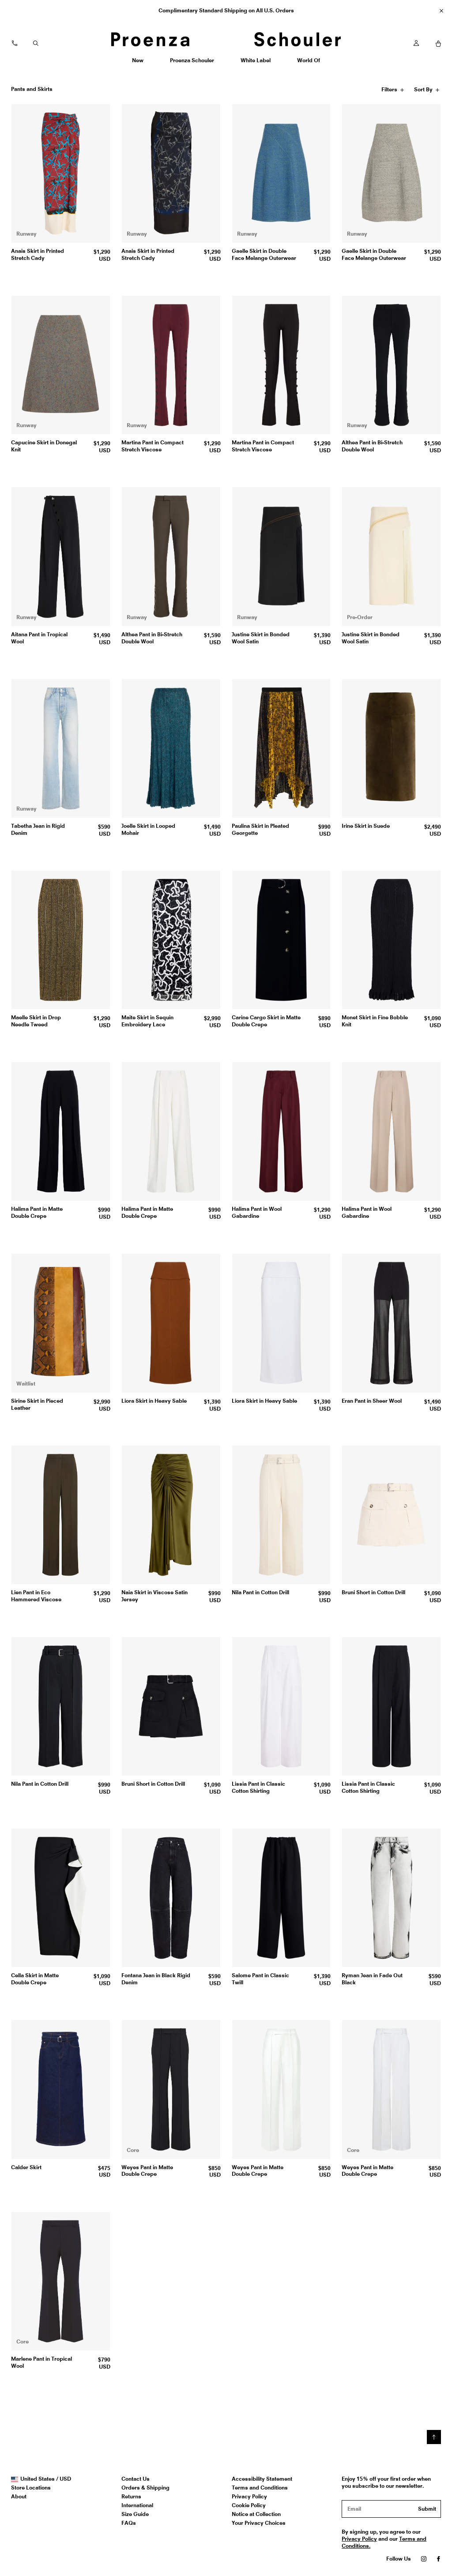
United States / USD (45, 2479)
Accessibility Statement (262, 2479)
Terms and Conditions (260, 2488)
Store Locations (31, 2488)
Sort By (424, 91)
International (137, 2505)
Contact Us (136, 2479)
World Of (309, 63)
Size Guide (135, 2514)
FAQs (129, 2523)
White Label (255, 63)
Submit (427, 2509)
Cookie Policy (249, 2505)
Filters (390, 91)
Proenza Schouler (192, 63)
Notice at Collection (256, 2514)
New (141, 63)
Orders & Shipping (145, 2488)
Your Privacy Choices (259, 2523)
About (19, 2496)
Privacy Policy (249, 2496)
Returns (131, 2496)
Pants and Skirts (32, 89)
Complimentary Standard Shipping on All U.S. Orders (226, 10)
